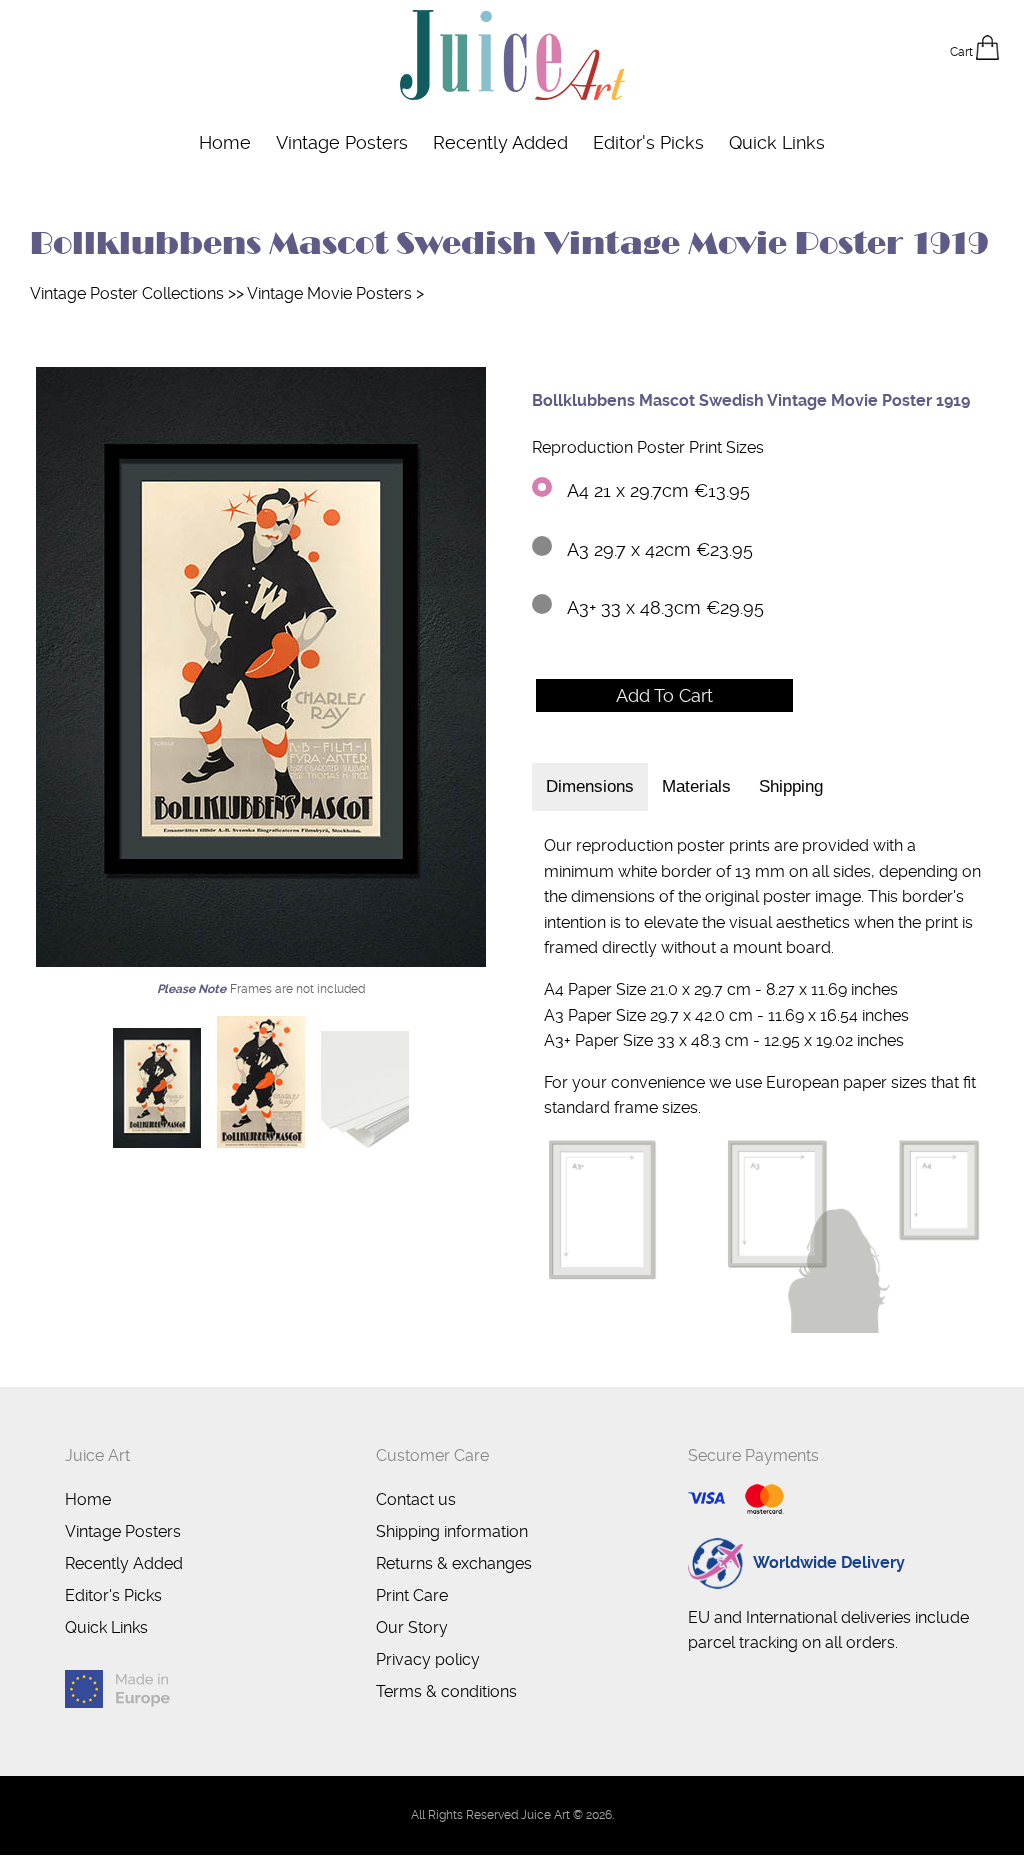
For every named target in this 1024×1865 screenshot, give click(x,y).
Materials (696, 786)
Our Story (412, 1627)
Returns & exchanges (454, 1563)
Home (225, 142)
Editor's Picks (648, 142)
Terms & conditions (446, 1691)
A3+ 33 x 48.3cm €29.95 (665, 607)
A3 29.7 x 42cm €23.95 (660, 549)
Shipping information (452, 1531)
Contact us (416, 1499)
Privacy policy (428, 1659)
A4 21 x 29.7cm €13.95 (658, 490)
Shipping (791, 786)
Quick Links (777, 142)
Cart (963, 52)
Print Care (412, 1595)
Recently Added (500, 142)
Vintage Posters (342, 142)
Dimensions (590, 786)
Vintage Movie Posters (329, 293)
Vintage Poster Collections (127, 293)
